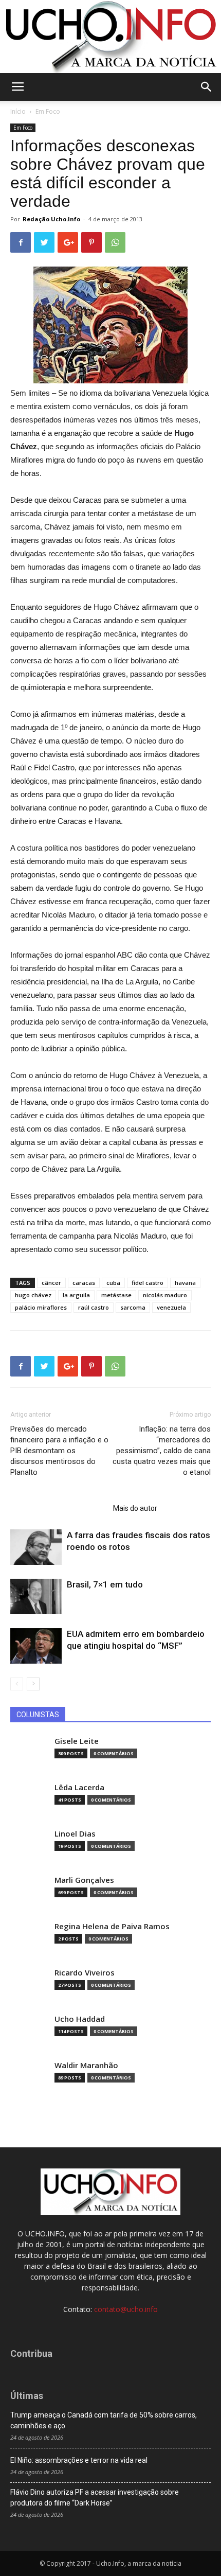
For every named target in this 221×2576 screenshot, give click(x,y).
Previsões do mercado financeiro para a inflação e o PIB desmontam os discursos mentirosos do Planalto (59, 1451)
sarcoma (133, 1307)
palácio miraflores (41, 1307)
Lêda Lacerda (79, 1787)
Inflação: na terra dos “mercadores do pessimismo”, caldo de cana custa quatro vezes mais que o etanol (162, 1451)
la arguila (76, 1295)
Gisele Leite (77, 1741)
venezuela (171, 1307)
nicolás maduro (165, 1295)
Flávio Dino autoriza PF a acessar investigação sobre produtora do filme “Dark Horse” (95, 2498)
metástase (116, 1295)
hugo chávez (33, 1295)
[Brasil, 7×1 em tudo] (36, 1596)
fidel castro (148, 1283)
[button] (207, 87)
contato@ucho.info (126, 2309)
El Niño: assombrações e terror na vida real (79, 2460)
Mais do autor (135, 1508)
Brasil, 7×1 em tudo (105, 1584)
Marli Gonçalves (84, 1880)
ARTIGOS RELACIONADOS (59, 1508)
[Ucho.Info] (110, 37)
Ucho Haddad (80, 2019)
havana (185, 1283)
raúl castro (94, 1307)
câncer (51, 1283)
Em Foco (48, 111)
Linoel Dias (75, 1834)
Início (18, 111)
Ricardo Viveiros (85, 1973)
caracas (84, 1283)
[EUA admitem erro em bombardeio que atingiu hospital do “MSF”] (36, 1646)
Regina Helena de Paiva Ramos (112, 1926)
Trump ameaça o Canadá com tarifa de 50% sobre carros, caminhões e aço (104, 2420)
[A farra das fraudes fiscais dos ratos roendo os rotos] (36, 1547)
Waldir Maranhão (86, 2065)
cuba (113, 1283)
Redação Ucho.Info (51, 219)
